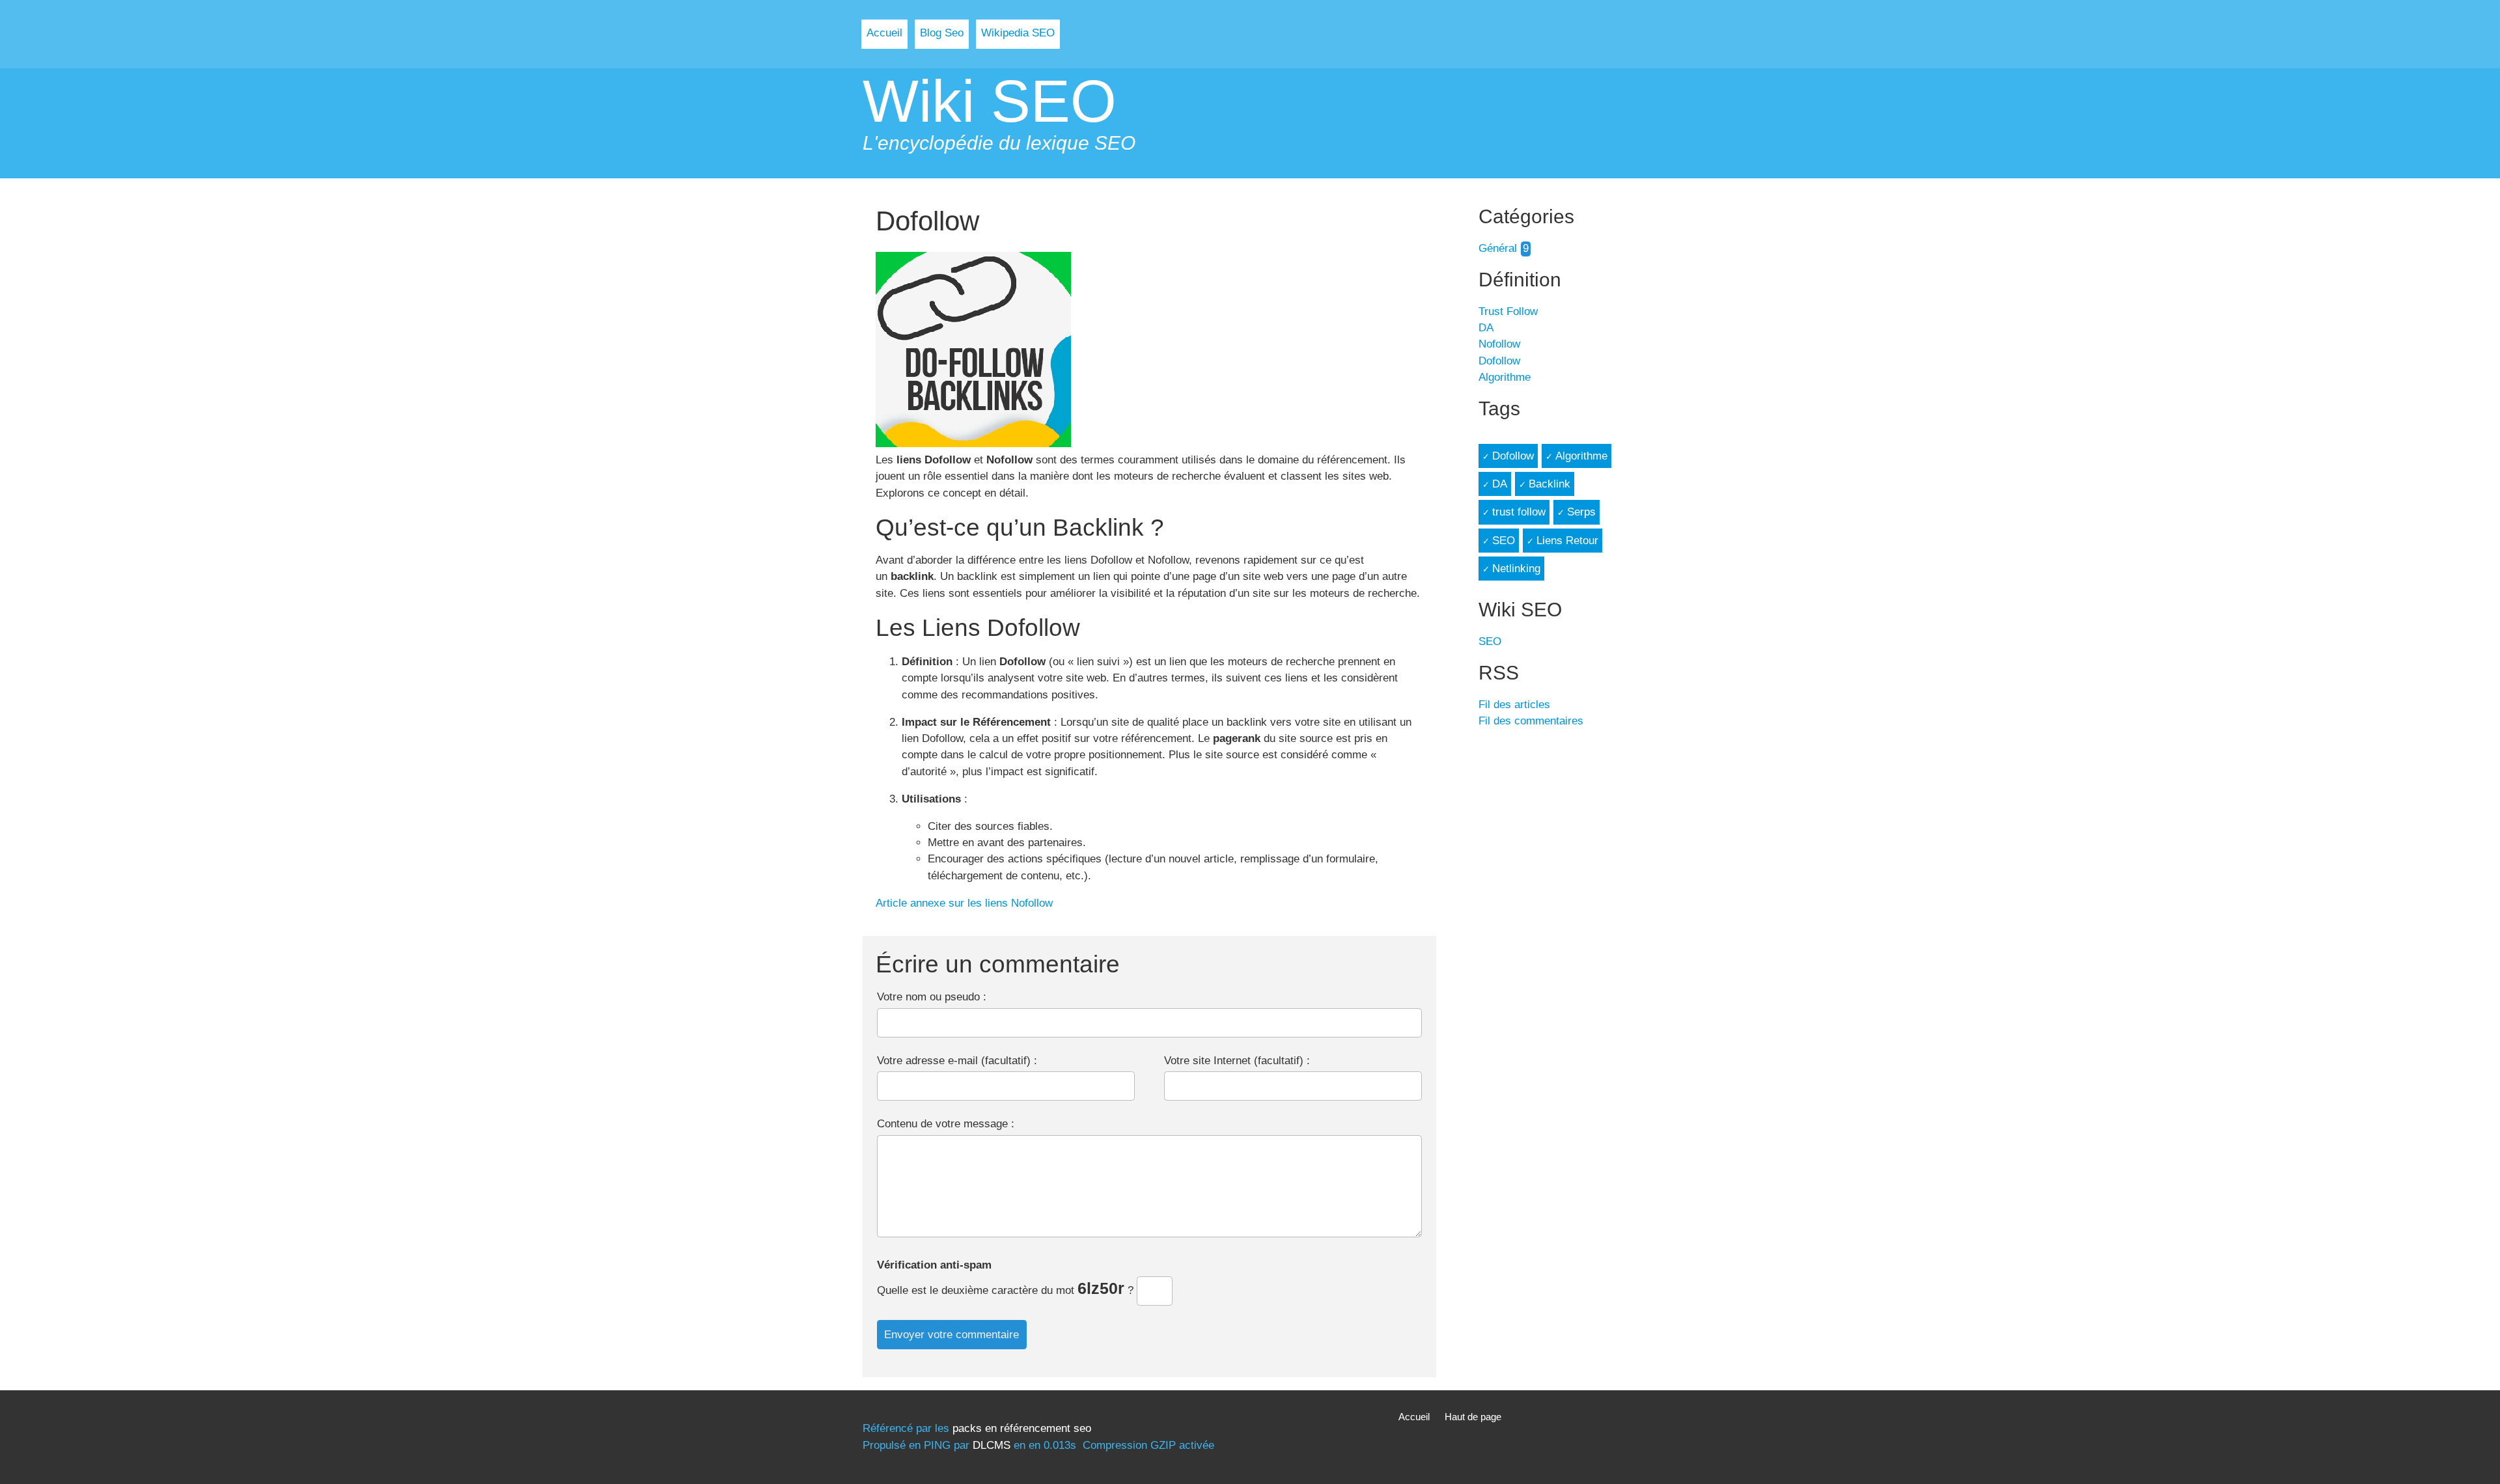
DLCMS (992, 1445)
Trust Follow (1508, 311)
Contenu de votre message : (946, 1124)
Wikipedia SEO (1018, 33)
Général (1498, 248)
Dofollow (1499, 361)
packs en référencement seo (1022, 1428)
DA (1486, 328)
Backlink (1549, 484)
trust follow (1519, 512)
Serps (1581, 512)
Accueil (884, 33)
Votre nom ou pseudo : (932, 997)
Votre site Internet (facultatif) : (1237, 1061)
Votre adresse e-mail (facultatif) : (957, 1061)
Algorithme (1505, 377)
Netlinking (1516, 569)
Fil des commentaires (1531, 721)
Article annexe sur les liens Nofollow (966, 903)
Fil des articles (1514, 705)
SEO (1504, 541)
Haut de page (1473, 1417)
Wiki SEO (990, 101)
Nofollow (1499, 344)
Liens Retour (1567, 541)
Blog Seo (942, 33)
